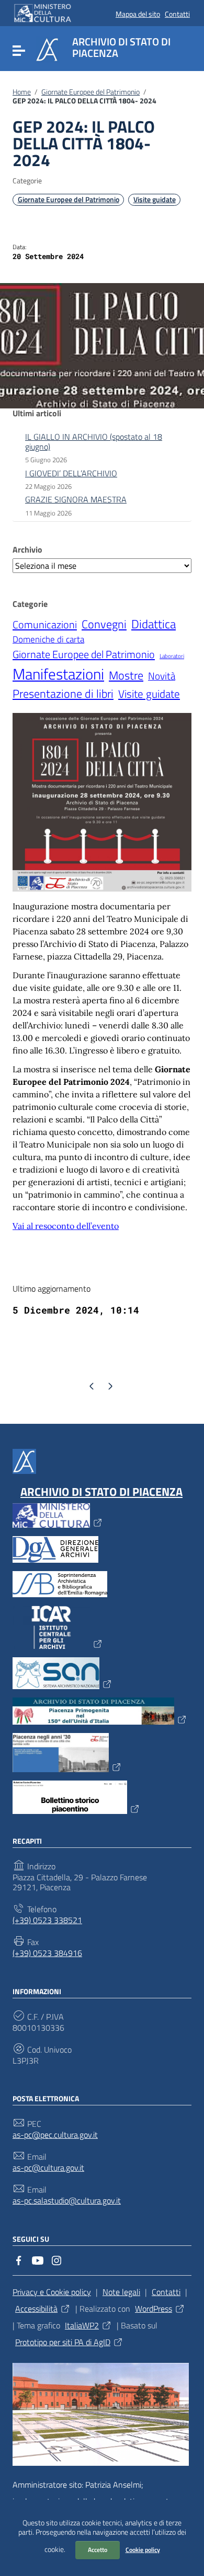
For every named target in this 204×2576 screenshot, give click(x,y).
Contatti (177, 14)
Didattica (154, 624)
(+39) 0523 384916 (47, 1953)
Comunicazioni (45, 625)
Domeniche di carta (48, 640)
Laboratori (172, 656)
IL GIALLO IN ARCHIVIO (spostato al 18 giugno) (94, 442)
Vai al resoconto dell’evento (66, 1226)
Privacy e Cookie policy (52, 2292)
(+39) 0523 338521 (47, 1920)
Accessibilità (36, 2309)
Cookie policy (143, 2550)
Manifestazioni (58, 674)
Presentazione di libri (63, 694)
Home (22, 92)
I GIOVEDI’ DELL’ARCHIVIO (71, 473)
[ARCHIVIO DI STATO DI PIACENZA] (48, 49)
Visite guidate (155, 200)
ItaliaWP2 (82, 2325)
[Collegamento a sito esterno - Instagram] (56, 2259)
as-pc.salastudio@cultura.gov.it (67, 2201)
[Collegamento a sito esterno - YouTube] (38, 2259)
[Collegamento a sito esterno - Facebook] (19, 2259)
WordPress (154, 2309)
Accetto (98, 2550)
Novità (162, 676)
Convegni (104, 624)
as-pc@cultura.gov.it (48, 2168)
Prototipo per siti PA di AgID (63, 2342)
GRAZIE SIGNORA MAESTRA (76, 499)
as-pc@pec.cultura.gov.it (55, 2135)
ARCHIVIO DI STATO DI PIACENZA (101, 1492)
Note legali (121, 2292)
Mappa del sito (138, 14)
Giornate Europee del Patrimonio (90, 92)
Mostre (126, 675)
